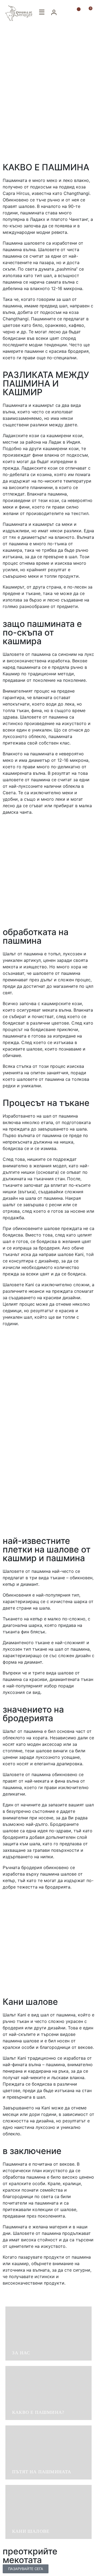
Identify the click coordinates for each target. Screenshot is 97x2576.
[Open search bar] (67, 13)
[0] (88, 12)
